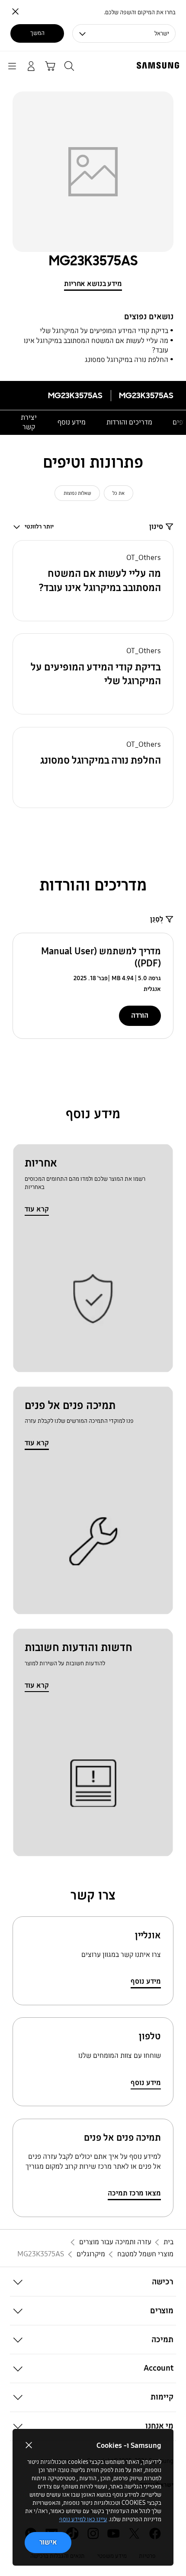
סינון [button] (156, 527)
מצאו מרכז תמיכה (134, 2193)
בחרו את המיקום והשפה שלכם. (140, 12)
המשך (37, 33)
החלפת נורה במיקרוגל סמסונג (127, 360)
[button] (93, 581)
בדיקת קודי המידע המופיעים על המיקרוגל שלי (104, 331)
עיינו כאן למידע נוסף (83, 2519)
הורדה (140, 1015)
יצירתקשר (29, 422)
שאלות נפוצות (77, 493)
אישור (48, 2542)
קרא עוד (37, 1209)
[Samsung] (160, 65)
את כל (119, 493)
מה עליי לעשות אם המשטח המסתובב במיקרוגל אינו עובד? (96, 345)
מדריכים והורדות (129, 422)
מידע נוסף (72, 422)
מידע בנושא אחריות (93, 284)
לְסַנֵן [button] (157, 919)
